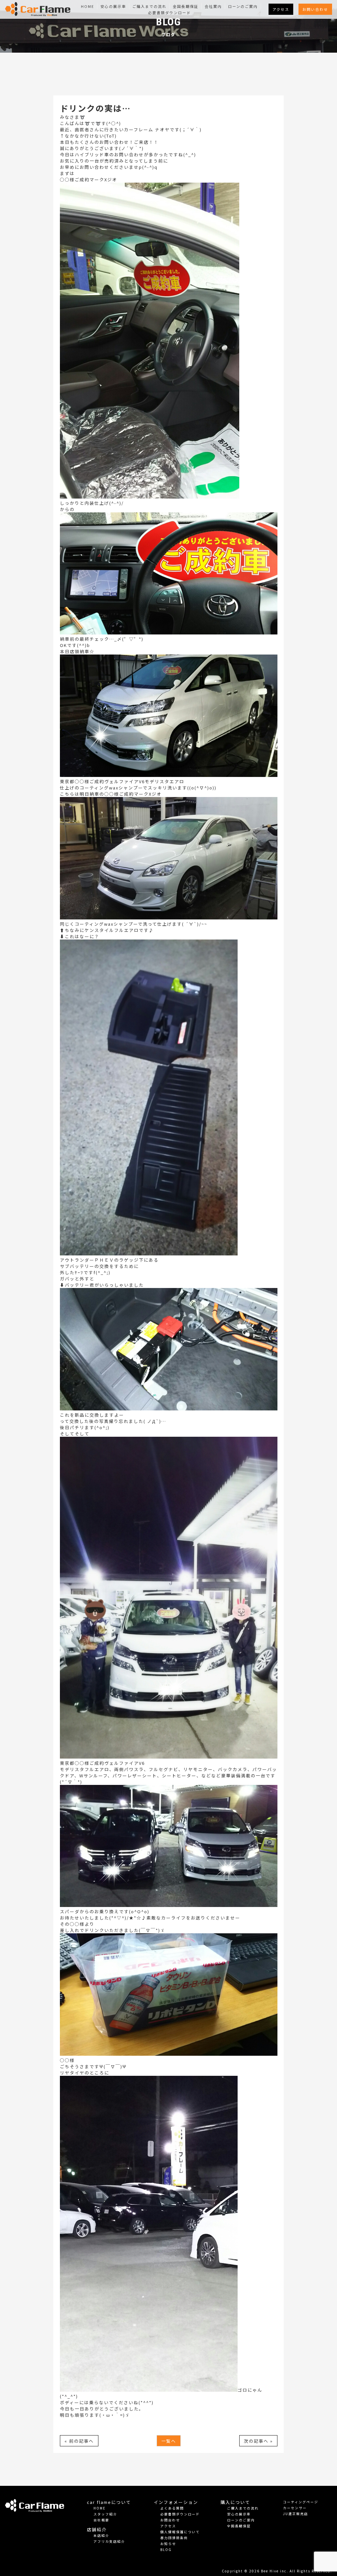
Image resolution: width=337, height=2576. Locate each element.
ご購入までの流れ (149, 6)
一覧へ (169, 2441)
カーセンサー (295, 2508)
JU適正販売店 (296, 2514)
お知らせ (168, 2544)
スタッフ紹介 (105, 2514)
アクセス (281, 9)
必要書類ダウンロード (169, 13)
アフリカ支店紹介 (109, 2541)
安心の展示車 (113, 6)
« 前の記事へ (79, 2441)
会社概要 (101, 2520)
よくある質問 (172, 2508)
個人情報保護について (180, 2532)
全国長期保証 (186, 6)
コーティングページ (301, 2502)
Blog (166, 2550)
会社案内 (213, 6)
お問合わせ (170, 2520)
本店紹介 (101, 2535)
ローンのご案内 (243, 6)
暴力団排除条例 (174, 2538)
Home (88, 6)
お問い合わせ (315, 9)
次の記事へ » (258, 2441)
